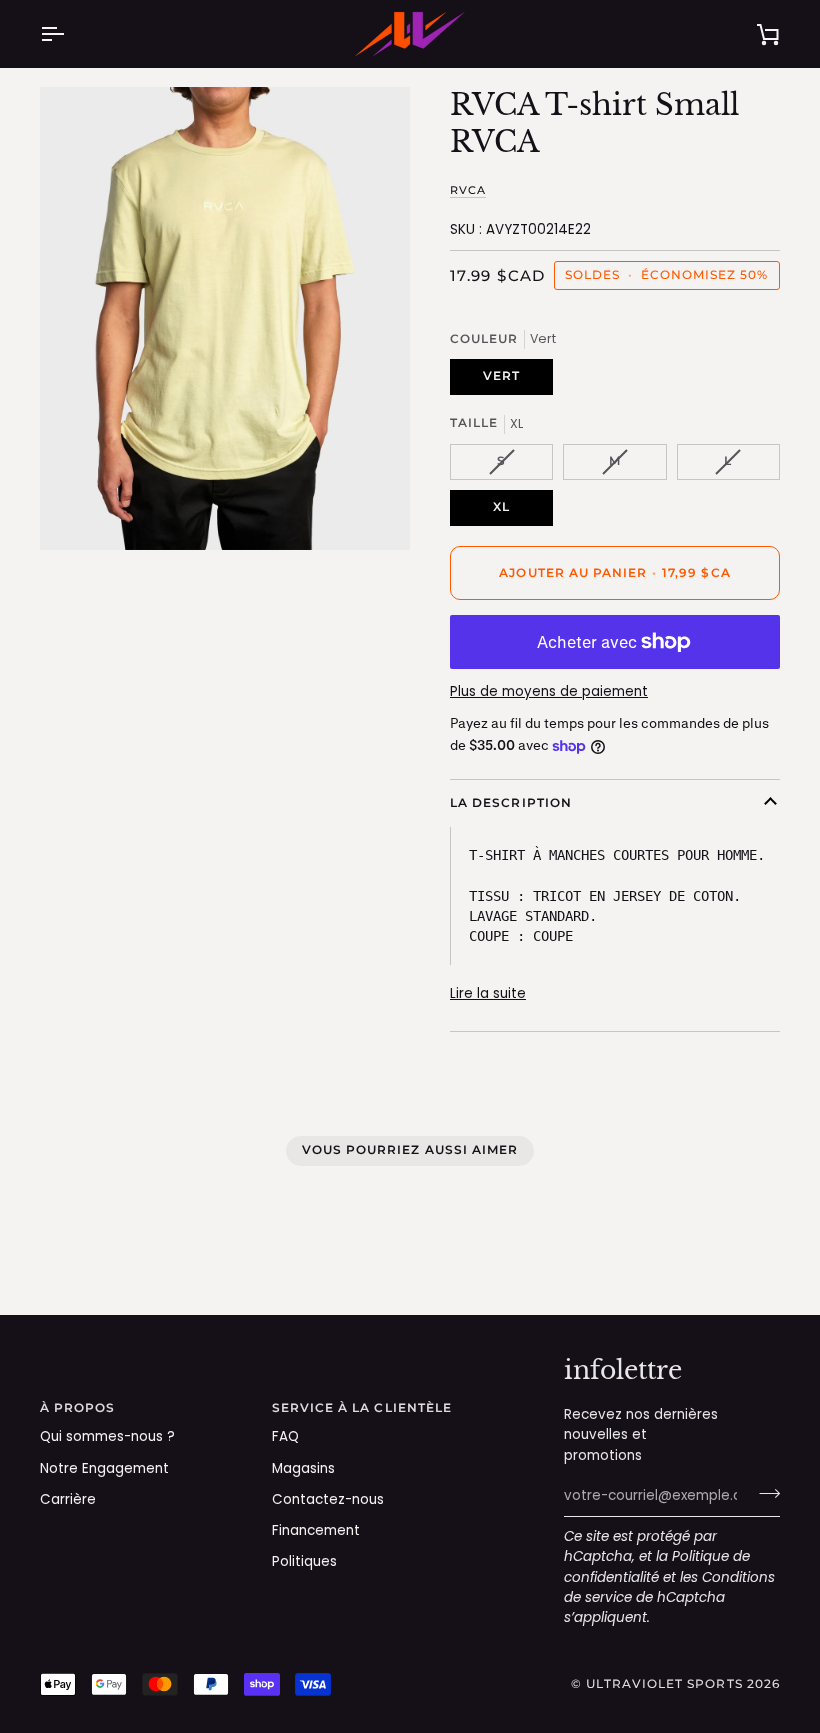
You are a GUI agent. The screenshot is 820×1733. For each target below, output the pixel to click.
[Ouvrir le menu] (70, 34)
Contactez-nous (328, 1499)
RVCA (468, 190)
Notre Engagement (104, 1468)
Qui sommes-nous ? (107, 1436)
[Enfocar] (77, 512)
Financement (316, 1530)
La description (511, 803)
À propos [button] (78, 1408)
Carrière (68, 1499)
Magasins (303, 1468)
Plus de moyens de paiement (549, 691)
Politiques (304, 1561)
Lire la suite (488, 993)
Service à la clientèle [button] (362, 1408)
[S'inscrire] (763, 1494)
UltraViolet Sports (664, 1684)
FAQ (285, 1436)
